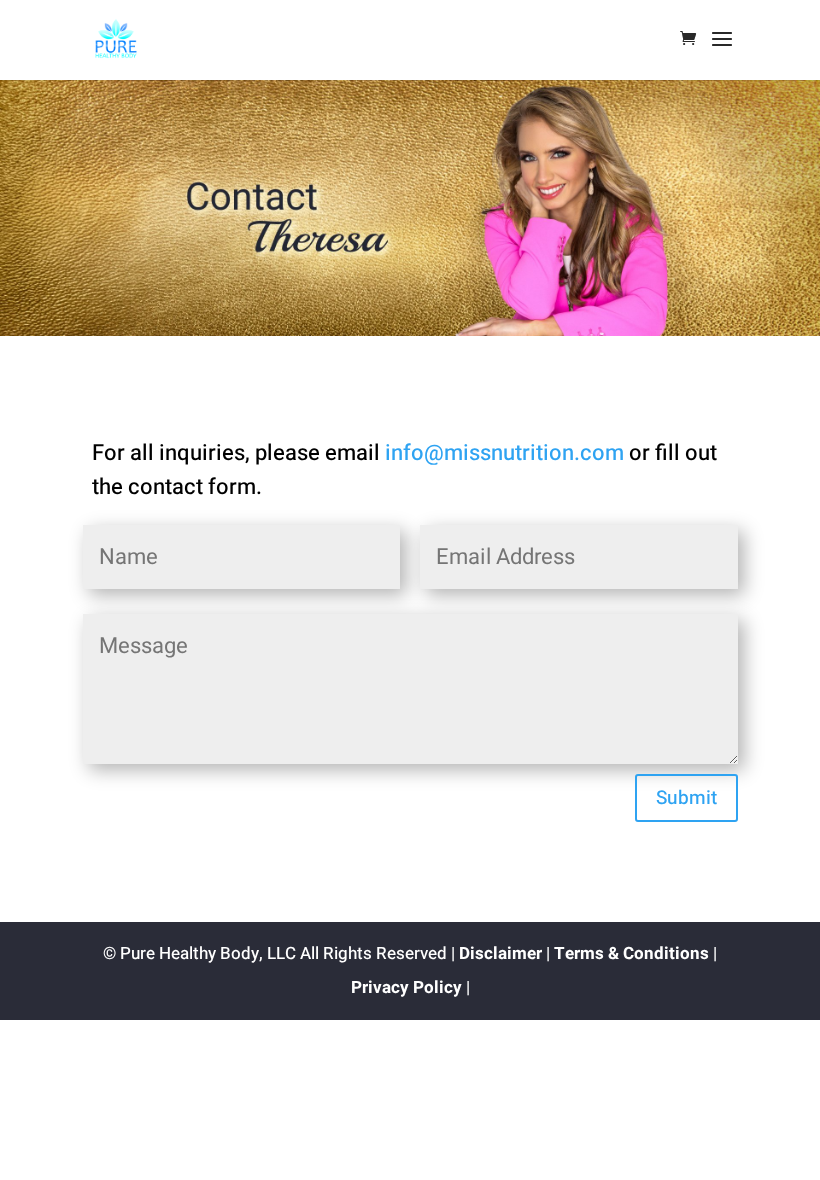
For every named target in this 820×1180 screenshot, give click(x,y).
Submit (686, 798)
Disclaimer (500, 953)
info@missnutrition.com (504, 453)
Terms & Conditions (631, 953)
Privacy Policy (406, 987)
